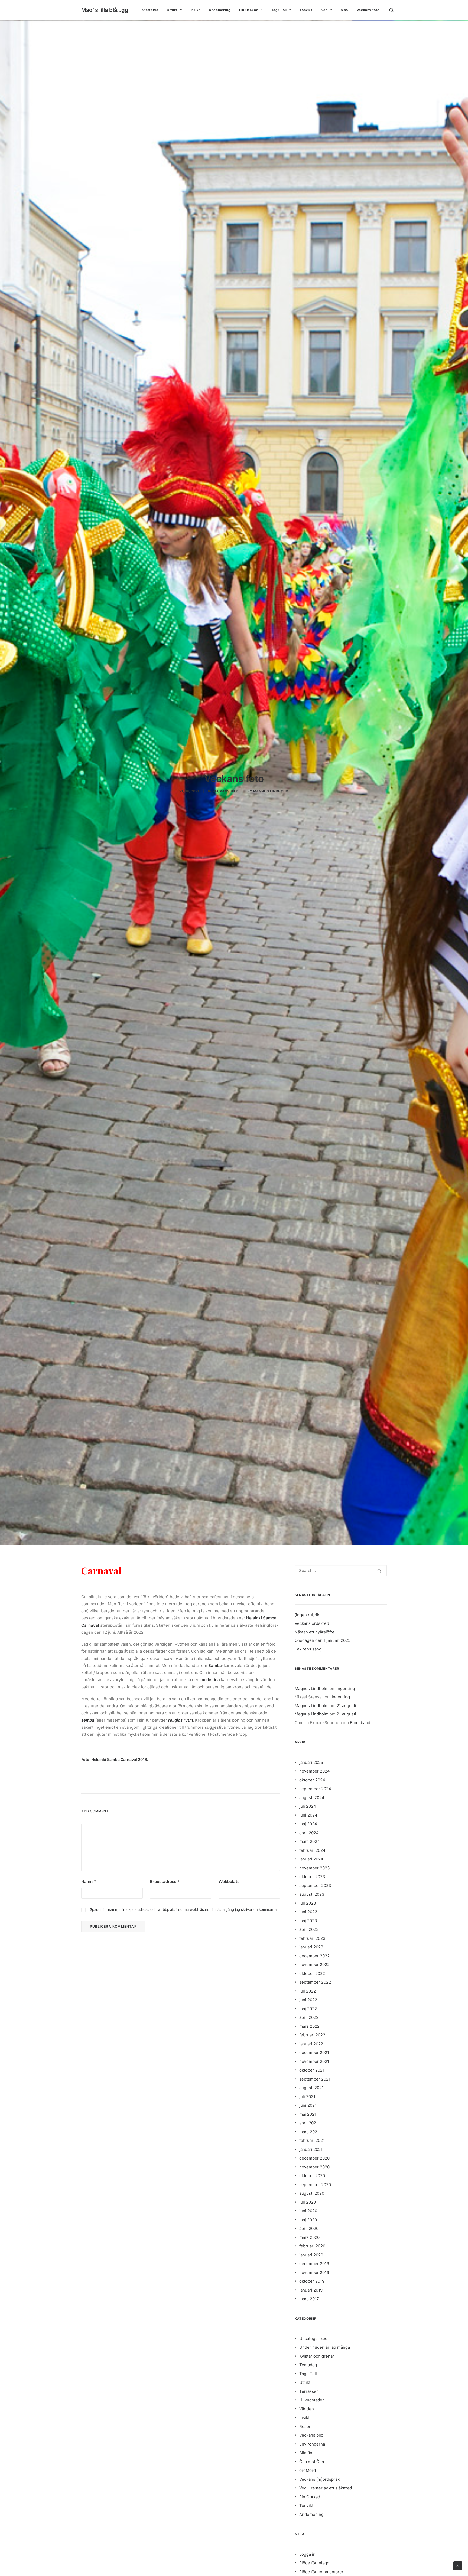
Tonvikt (306, 10)
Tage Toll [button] (279, 10)
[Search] (341, 1571)
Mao (344, 10)
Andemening (220, 10)
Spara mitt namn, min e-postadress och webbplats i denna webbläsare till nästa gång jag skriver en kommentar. (184, 1909)
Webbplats (229, 1881)
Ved (325, 10)
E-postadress (165, 1881)
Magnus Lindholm (271, 791)
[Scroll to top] (458, 2565)
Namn (89, 1881)
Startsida (150, 10)
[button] (394, 10)
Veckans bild (226, 791)
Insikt (196, 10)
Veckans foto (368, 10)
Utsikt (172, 10)
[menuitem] (150, 10)
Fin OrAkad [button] (249, 10)
